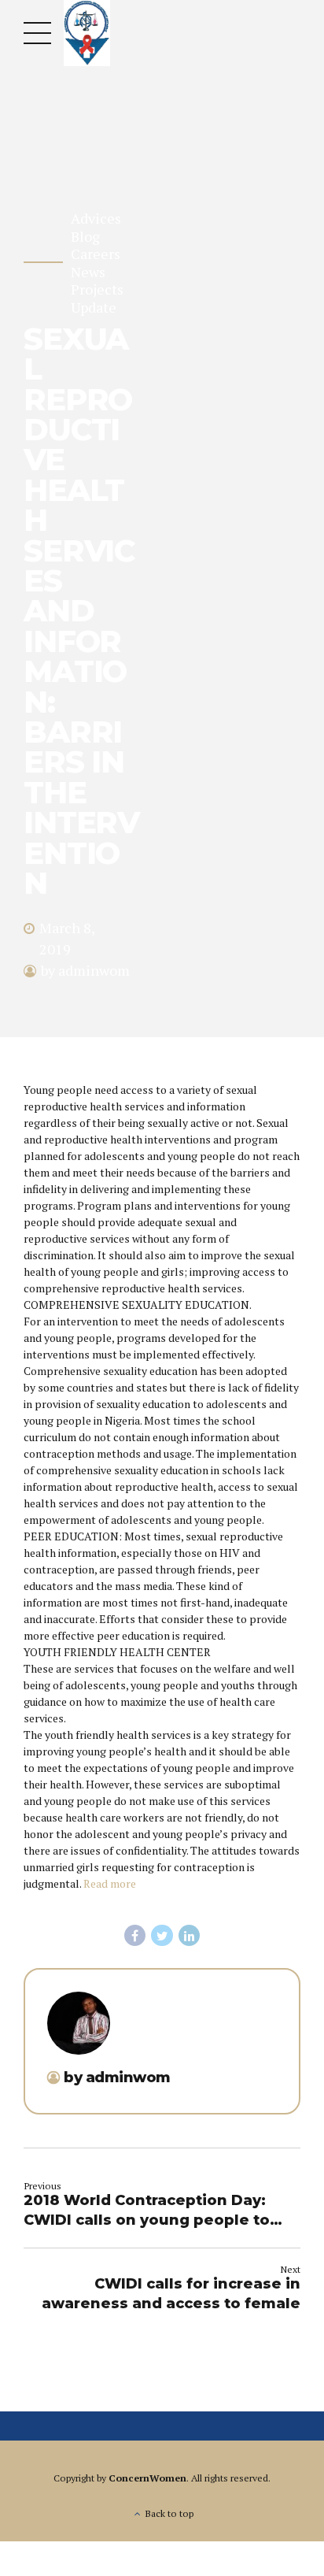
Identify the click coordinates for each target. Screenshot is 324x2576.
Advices (96, 219)
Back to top (169, 2513)
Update (94, 308)
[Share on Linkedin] (190, 1936)
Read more (110, 1883)
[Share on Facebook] (135, 1936)
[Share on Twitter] (162, 1936)
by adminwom (85, 970)
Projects (97, 289)
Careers (96, 254)
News (88, 272)
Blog (85, 237)
